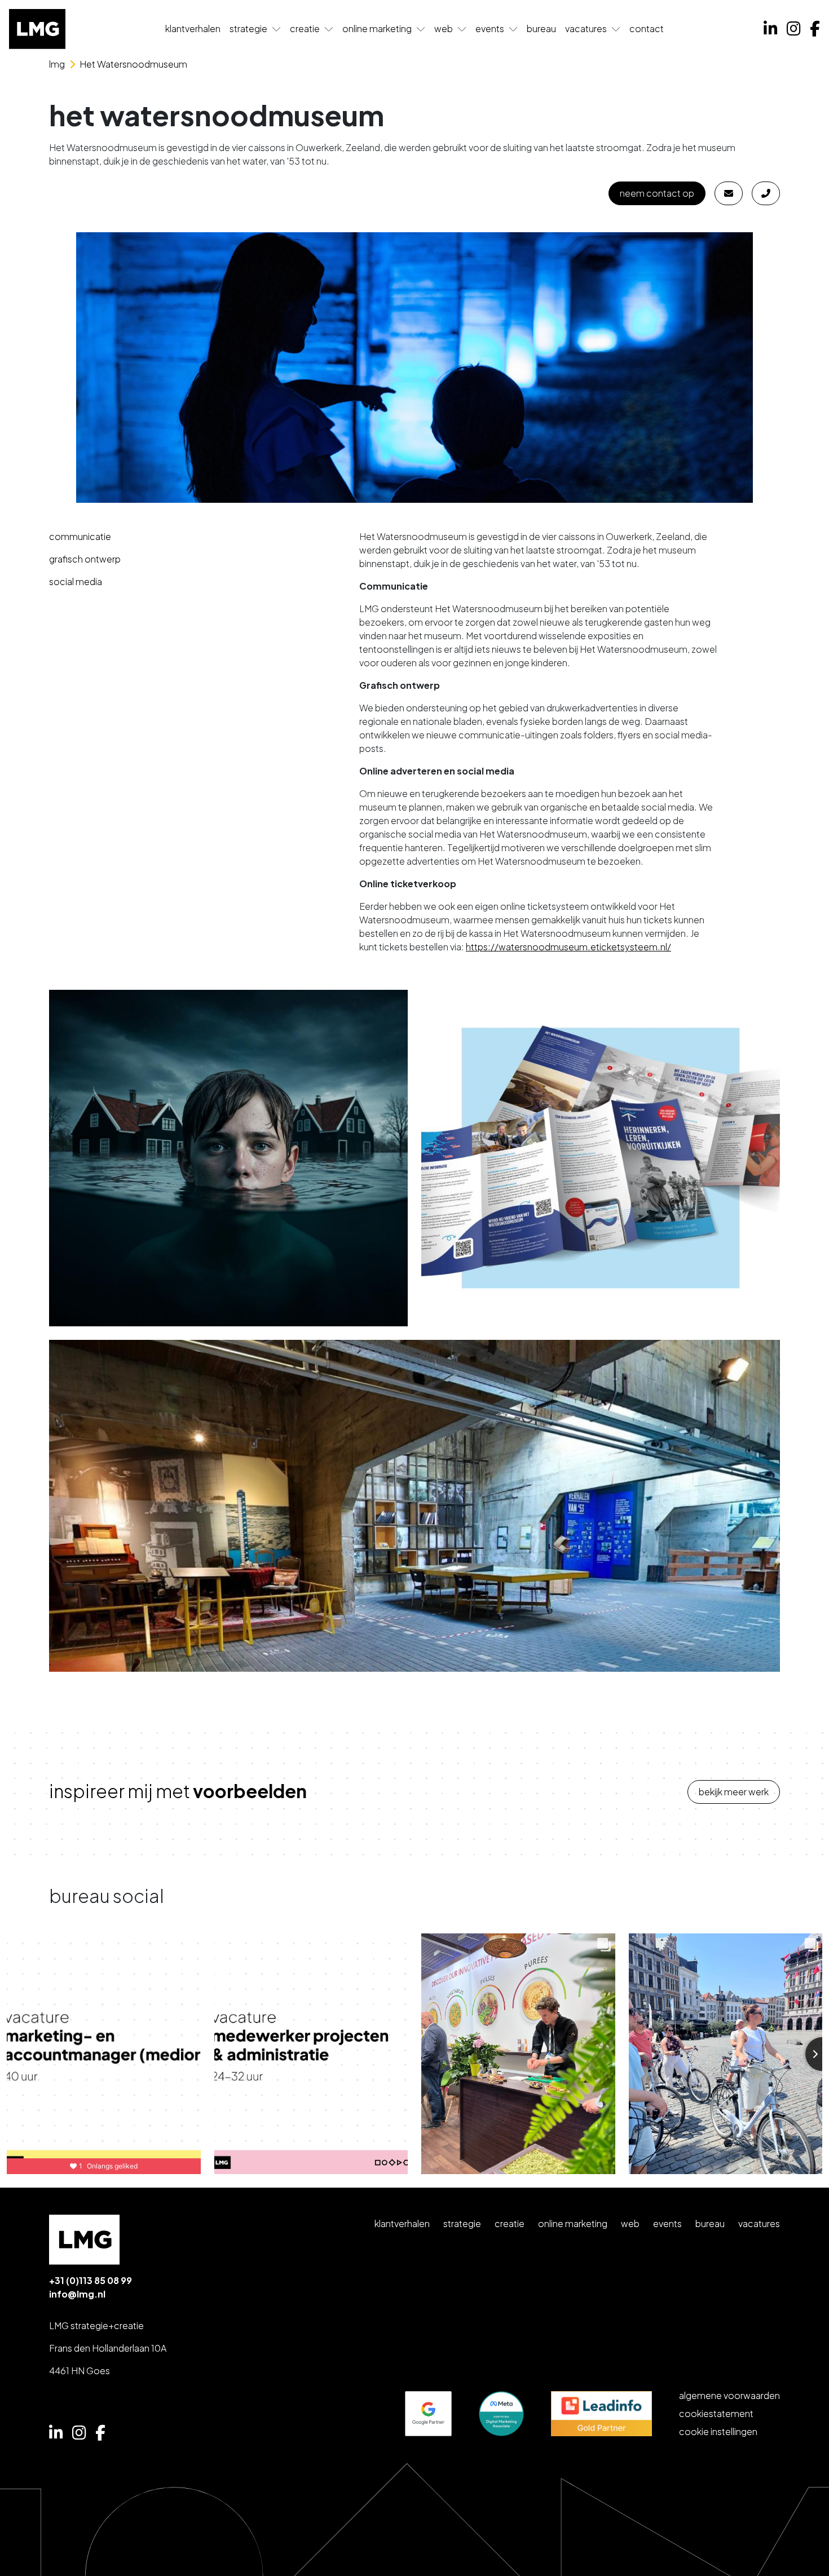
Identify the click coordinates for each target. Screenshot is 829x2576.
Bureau (541, 28)
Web (444, 28)
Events (490, 28)
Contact (647, 28)
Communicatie (80, 536)
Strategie (248, 28)
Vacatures (586, 28)
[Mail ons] (729, 193)
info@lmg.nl (77, 2294)
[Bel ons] (766, 193)
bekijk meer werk (734, 1792)
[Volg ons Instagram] (794, 29)
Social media (76, 581)
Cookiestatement (716, 2413)
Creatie (305, 28)
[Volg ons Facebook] (815, 29)
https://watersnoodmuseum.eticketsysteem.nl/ (568, 947)
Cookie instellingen (718, 2431)
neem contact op (657, 193)
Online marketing (377, 28)
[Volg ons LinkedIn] (771, 29)
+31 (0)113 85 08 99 (91, 2280)
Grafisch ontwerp (85, 559)
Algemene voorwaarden (729, 2395)
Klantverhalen (193, 28)
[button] (276, 29)
